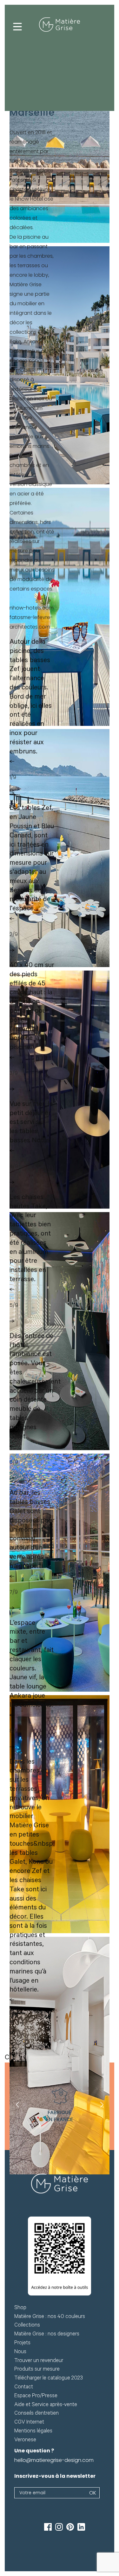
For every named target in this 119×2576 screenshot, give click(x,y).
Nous (20, 2352)
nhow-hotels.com (32, 608)
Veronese (25, 2440)
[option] (60, 2106)
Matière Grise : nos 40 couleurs (50, 2317)
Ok (93, 2493)
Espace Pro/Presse (36, 2396)
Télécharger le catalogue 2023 (49, 2379)
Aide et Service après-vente (46, 2405)
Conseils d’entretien (36, 2414)
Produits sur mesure (37, 2370)
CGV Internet (29, 2423)
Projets (22, 2344)
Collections (27, 2326)
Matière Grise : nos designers (47, 2335)
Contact (24, 2388)
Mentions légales (33, 2432)
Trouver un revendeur (39, 2361)
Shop (20, 2308)
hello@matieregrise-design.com (54, 2460)
